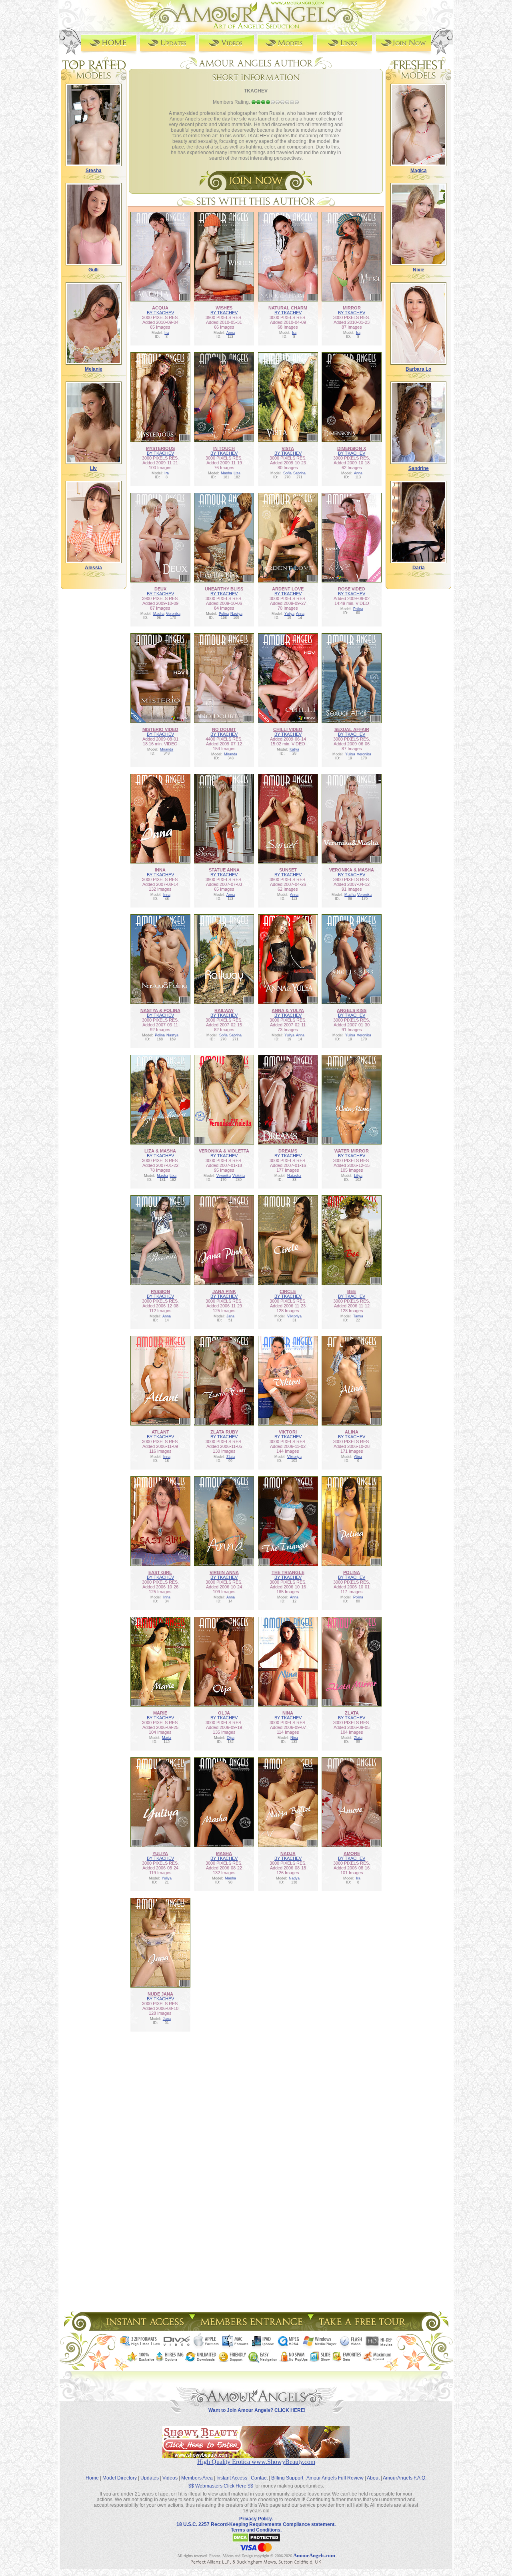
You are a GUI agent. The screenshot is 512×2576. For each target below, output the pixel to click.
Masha (226, 473)
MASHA (224, 1853)
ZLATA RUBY (224, 1432)
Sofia (287, 473)
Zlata (231, 1457)
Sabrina (299, 473)
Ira (167, 333)
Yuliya (289, 614)
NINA (288, 1713)
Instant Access (232, 2478)
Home (92, 2478)
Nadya (294, 1878)
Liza (237, 473)
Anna (231, 333)
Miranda (167, 749)
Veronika (173, 614)
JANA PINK (224, 1291)
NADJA (288, 1853)
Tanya (358, 1316)
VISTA (288, 448)
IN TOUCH (224, 448)
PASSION (160, 1291)
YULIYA (160, 1853)
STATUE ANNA (224, 870)
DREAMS (288, 1151)
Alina (358, 1457)
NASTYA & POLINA (160, 1010)
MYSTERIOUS (160, 448)
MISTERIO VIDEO (160, 729)
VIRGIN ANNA (224, 1572)
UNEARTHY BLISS (224, 589)
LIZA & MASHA (160, 1151)
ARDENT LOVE (288, 589)
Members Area (197, 2478)
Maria (167, 1738)
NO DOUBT (224, 729)
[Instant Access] (144, 2328)
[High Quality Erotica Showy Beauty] (256, 2456)
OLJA (224, 1713)
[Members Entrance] (251, 2328)
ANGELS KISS (352, 1010)
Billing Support (287, 2478)
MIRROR (352, 308)
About (373, 2478)
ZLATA (352, 1713)
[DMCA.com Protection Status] (256, 2541)
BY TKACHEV (160, 313)
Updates (150, 2478)
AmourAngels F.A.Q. (405, 2478)
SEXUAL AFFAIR (352, 729)
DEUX (160, 589)
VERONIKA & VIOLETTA (224, 1151)
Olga (231, 1738)
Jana (230, 1316)
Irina (167, 1597)
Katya (294, 749)
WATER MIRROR (352, 1151)
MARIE (160, 1713)
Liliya (358, 1176)
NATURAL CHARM (288, 308)
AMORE (352, 1853)
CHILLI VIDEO (288, 729)
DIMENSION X (352, 448)
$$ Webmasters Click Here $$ (221, 2486)
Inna (167, 895)
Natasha (294, 1176)
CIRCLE (288, 1291)
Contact (259, 2478)
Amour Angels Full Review (335, 2478)
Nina (294, 1738)
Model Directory (120, 2478)
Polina (224, 614)
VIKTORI (288, 1432)
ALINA (352, 1432)
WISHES (224, 308)
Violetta (239, 1176)
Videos (170, 2478)
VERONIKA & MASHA (352, 870)
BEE (352, 1291)
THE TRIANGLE (288, 1572)
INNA (160, 870)
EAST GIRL (160, 1572)
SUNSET (288, 870)
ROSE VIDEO (352, 589)
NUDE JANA (160, 1994)
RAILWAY (224, 1010)
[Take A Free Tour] (364, 2328)
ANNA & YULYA (288, 1010)
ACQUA (160, 308)
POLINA (352, 1572)
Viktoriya (294, 1316)
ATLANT (160, 1432)
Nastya (236, 614)
